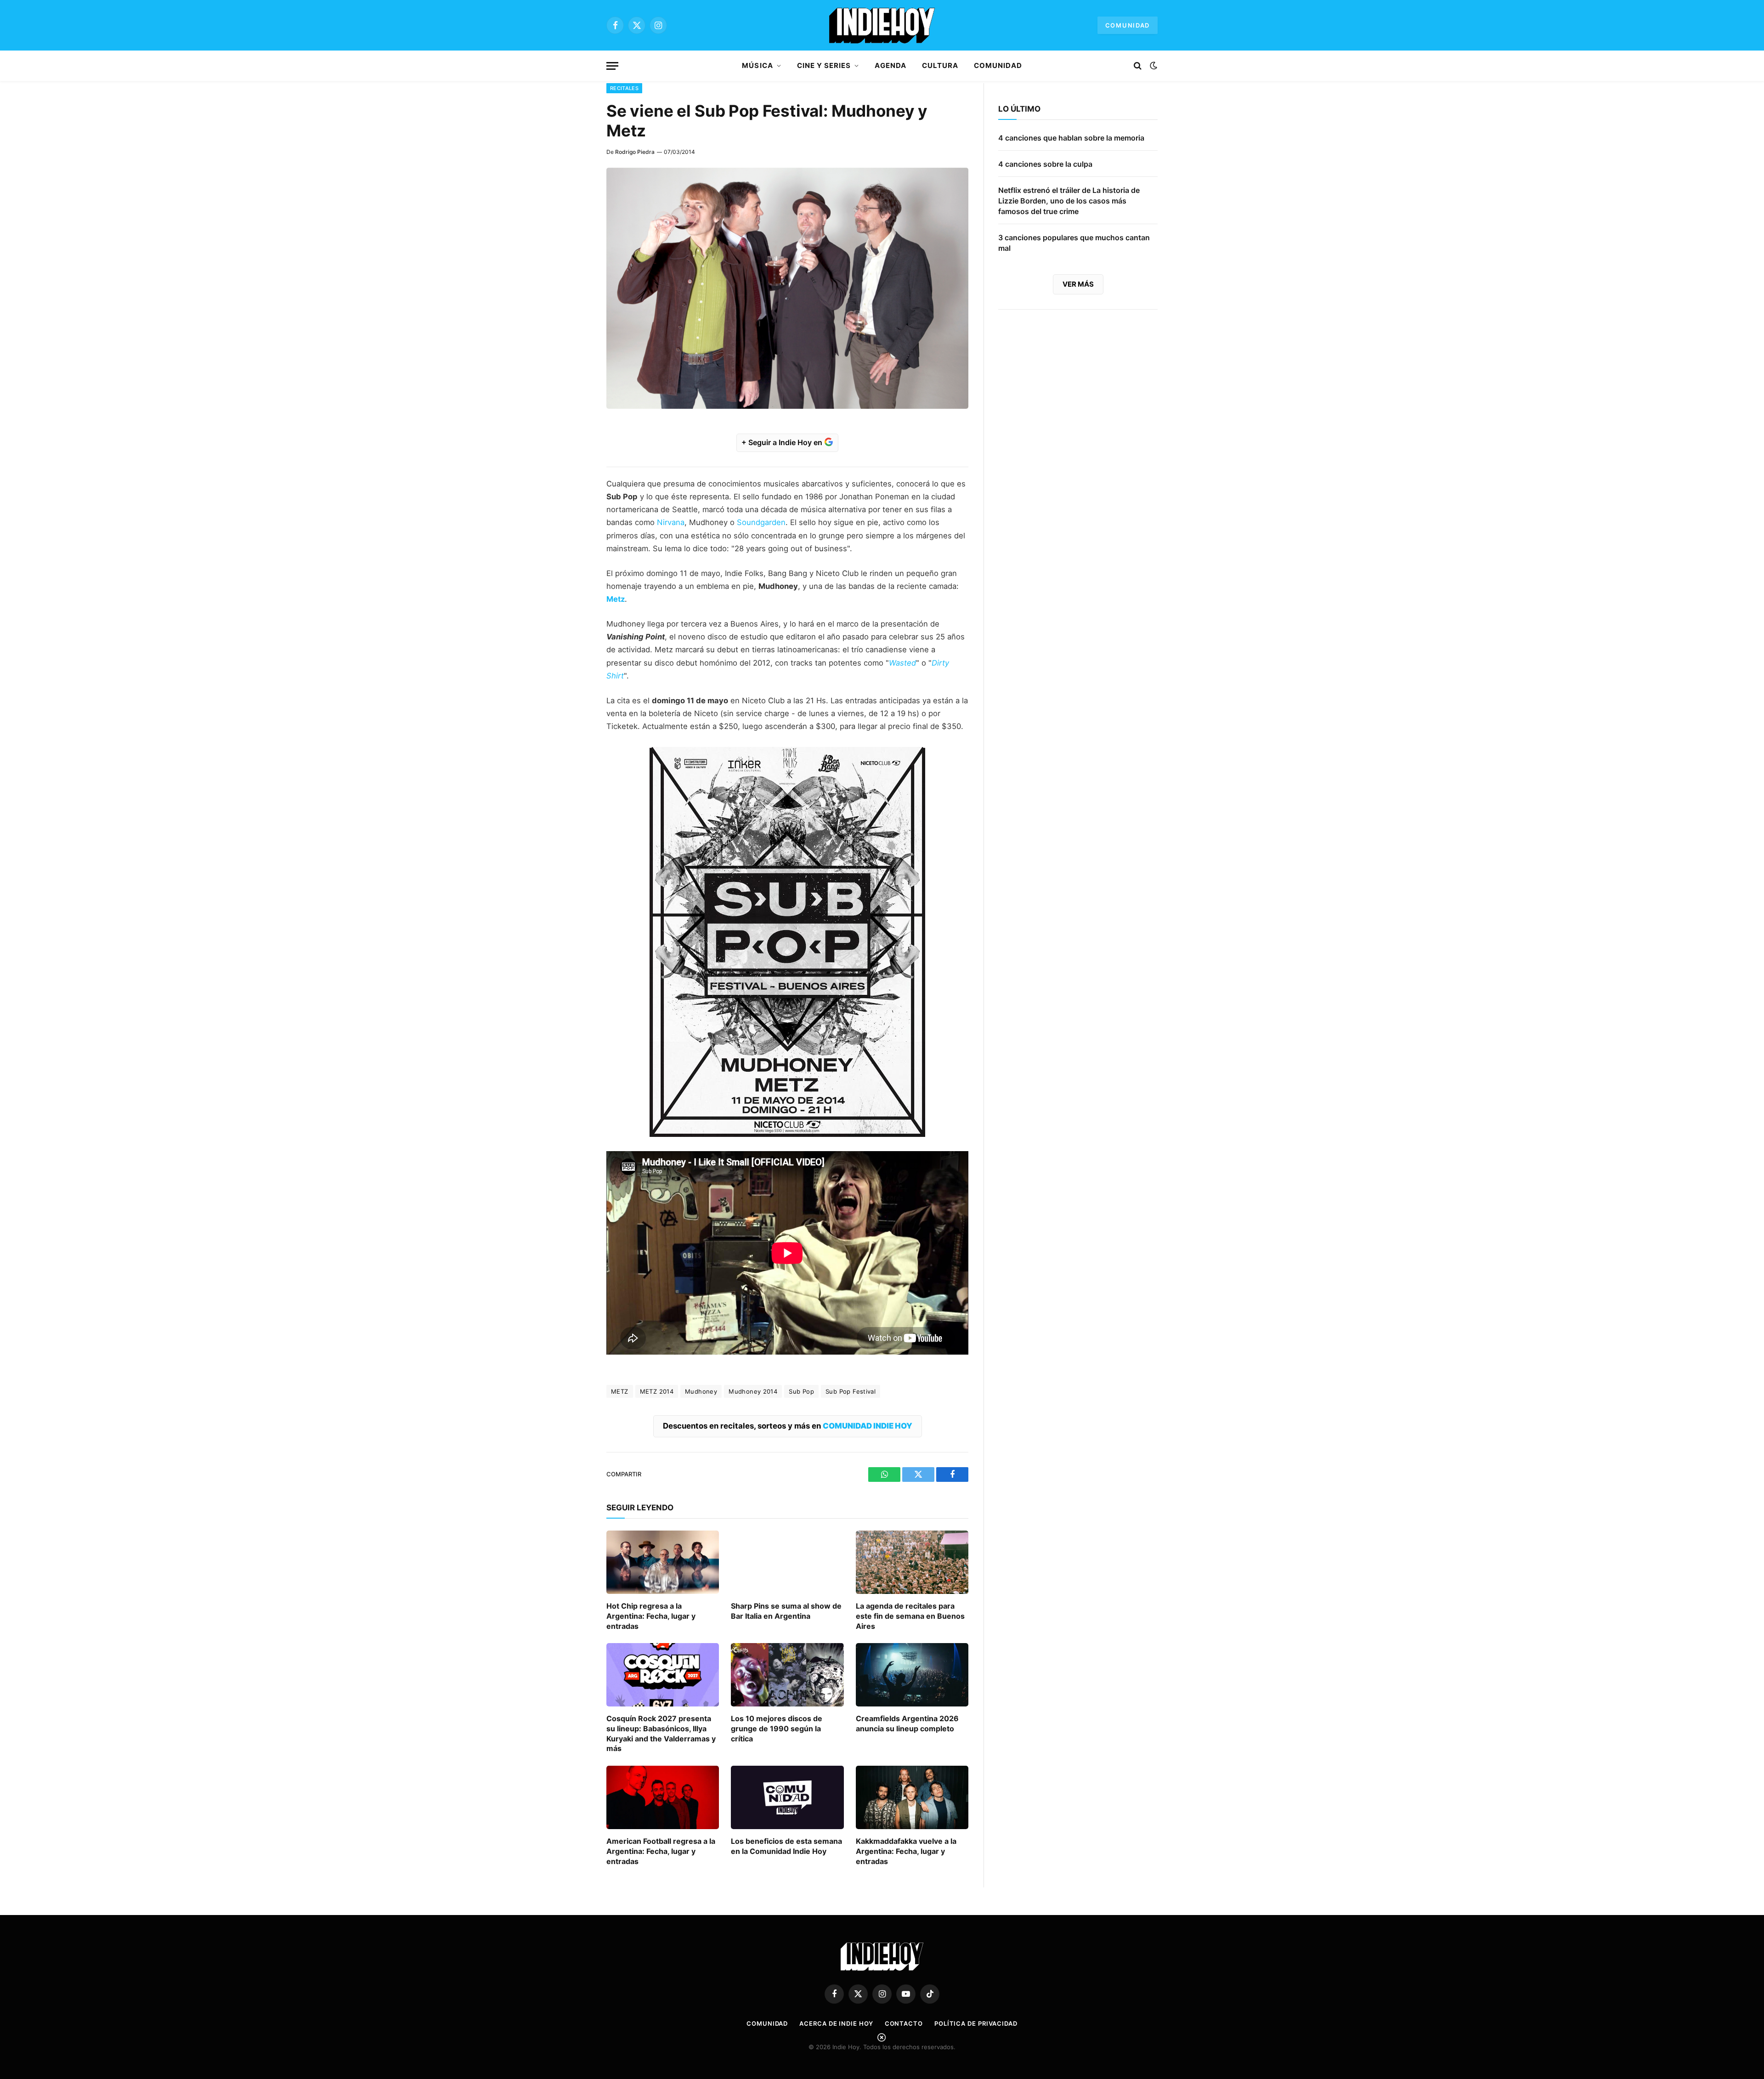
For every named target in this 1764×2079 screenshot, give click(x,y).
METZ (620, 1391)
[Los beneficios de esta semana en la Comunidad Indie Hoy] (787, 1797)
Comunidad (1128, 25)
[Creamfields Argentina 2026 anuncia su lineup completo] (912, 1675)
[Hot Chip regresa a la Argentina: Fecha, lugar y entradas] (663, 1562)
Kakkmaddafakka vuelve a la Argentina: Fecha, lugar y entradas (906, 1851)
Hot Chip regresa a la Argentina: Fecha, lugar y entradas (651, 1616)
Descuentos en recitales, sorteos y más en (788, 1426)
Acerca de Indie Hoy (836, 2023)
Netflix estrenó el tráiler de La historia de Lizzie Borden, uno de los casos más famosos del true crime (1069, 201)
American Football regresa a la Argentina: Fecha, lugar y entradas (661, 1851)
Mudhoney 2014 (753, 1391)
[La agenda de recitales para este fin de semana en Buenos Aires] (912, 1562)
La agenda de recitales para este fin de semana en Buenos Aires (910, 1616)
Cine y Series (824, 65)
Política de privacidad (976, 2023)
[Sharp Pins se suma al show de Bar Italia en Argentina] (787, 1562)
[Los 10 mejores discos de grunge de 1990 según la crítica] (787, 1675)
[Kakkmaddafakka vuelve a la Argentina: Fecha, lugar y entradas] (912, 1797)
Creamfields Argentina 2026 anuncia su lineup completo (907, 1723)
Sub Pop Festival (851, 1391)
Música (757, 65)
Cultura (940, 65)
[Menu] (612, 66)
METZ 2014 (657, 1391)
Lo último (1019, 109)
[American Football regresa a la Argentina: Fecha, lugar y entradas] (663, 1797)
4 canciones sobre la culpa (1045, 164)
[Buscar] (1138, 66)
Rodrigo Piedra (635, 152)
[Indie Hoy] (882, 25)
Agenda (890, 65)
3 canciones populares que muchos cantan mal (1074, 243)
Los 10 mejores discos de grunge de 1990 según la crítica (777, 1729)
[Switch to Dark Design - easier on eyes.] (1153, 66)
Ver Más (1078, 284)
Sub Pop (801, 1391)
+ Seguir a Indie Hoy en (783, 442)
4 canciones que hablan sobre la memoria (1071, 138)
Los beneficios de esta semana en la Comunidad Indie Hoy (786, 1846)
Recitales (624, 88)
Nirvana (671, 522)
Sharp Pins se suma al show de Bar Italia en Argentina (786, 1611)
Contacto (904, 2023)
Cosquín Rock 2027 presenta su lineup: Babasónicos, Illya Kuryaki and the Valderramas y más (661, 1733)
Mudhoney (701, 1391)
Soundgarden (761, 522)
